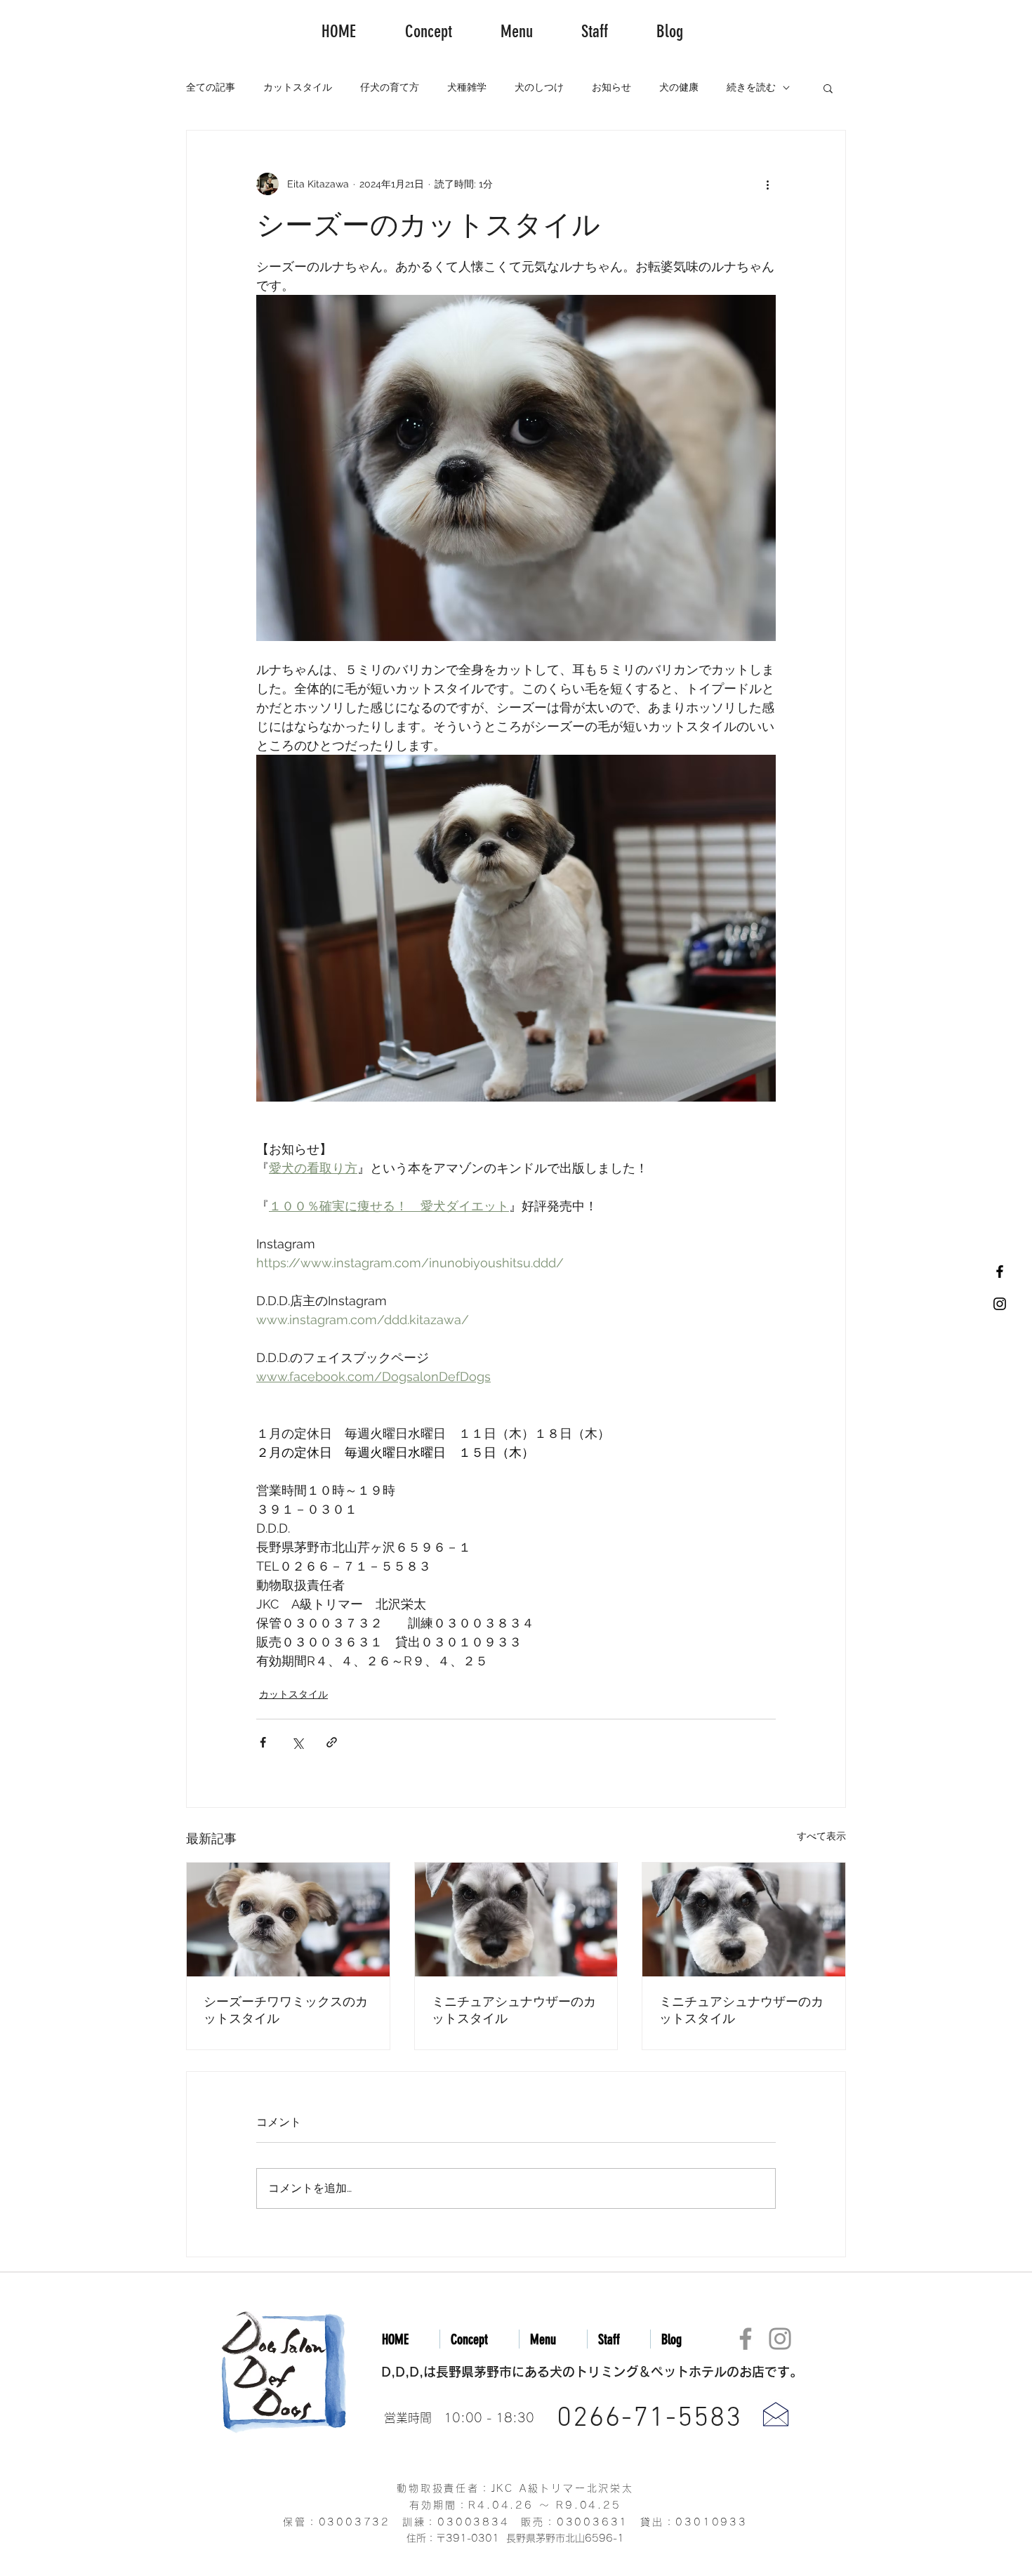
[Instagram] (780, 2339)
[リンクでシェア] (332, 1742)
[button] (828, 88)
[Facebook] (746, 2339)
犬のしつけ (539, 87)
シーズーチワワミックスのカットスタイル (286, 2010)
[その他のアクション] (767, 184)
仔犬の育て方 (390, 87)
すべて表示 (821, 1836)
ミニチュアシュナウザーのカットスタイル (514, 2010)
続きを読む (751, 87)
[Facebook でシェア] (263, 1742)
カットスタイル (298, 87)
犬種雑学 (467, 87)
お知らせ (611, 87)
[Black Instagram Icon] (1000, 1304)
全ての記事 (211, 87)
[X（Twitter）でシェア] (297, 1742)
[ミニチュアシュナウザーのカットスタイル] (516, 1920)
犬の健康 (679, 87)
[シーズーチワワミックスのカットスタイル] (288, 1920)
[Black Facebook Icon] (1000, 1272)
